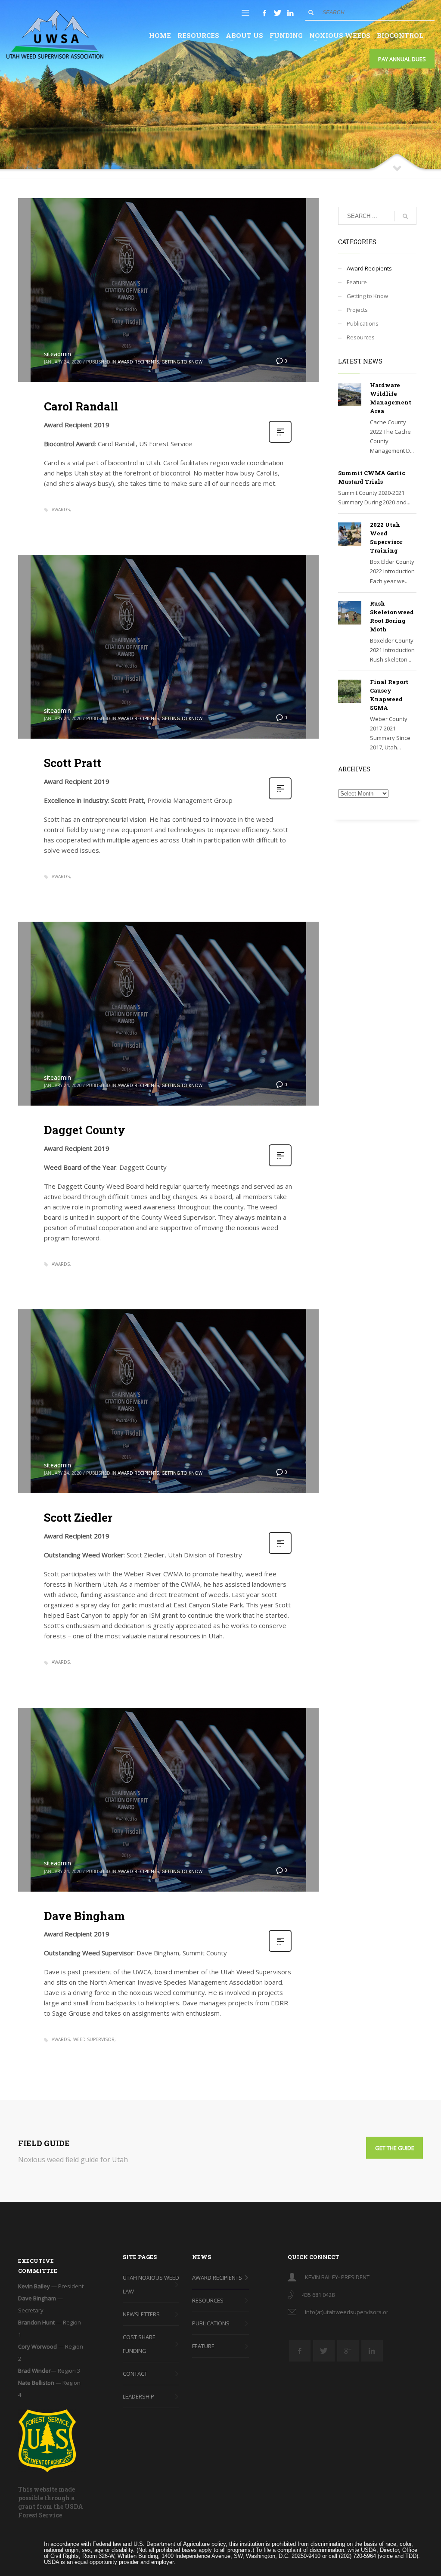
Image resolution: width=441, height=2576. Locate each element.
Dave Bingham (84, 1916)
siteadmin (57, 354)
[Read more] (280, 442)
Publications (363, 323)
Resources (361, 337)
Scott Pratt (73, 763)
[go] (311, 12)
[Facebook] (264, 13)
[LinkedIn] (290, 13)
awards (61, 510)
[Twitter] (277, 13)
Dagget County (85, 1130)
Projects (357, 310)
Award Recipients (138, 362)
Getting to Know (182, 362)
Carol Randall (81, 406)
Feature (357, 282)
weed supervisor (94, 2039)
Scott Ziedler (78, 1517)
